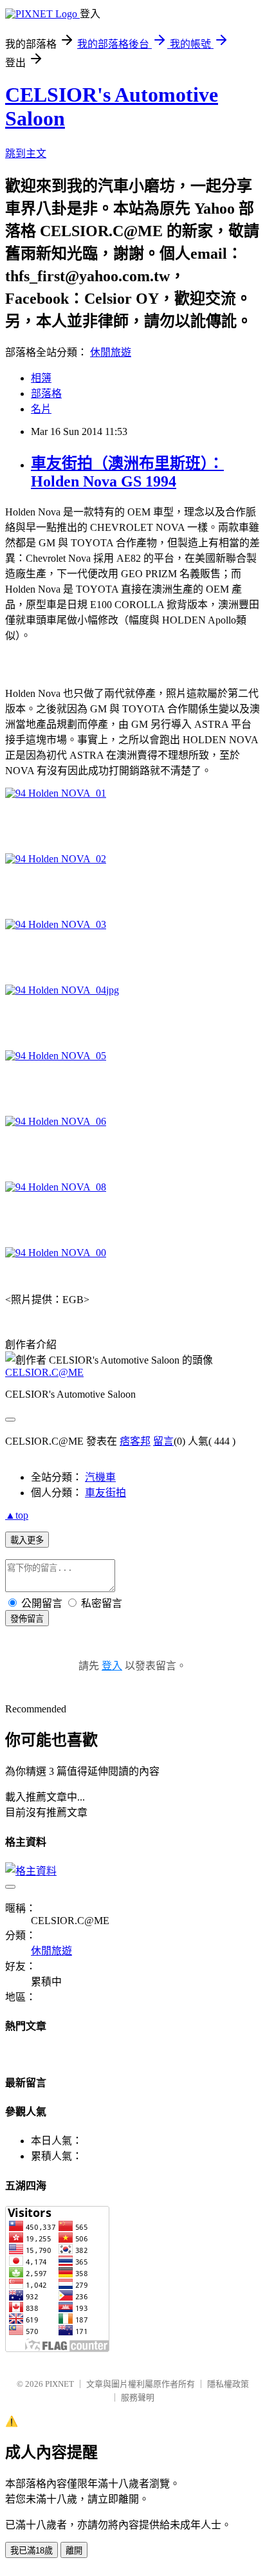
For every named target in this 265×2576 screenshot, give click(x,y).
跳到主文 (26, 153)
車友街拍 (105, 1493)
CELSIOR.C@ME (44, 1372)
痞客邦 (135, 1441)
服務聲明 (138, 2397)
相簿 (41, 378)
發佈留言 (27, 1619)
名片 (41, 409)
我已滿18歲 (32, 2551)
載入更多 (27, 1540)
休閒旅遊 (111, 352)
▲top (17, 1515)
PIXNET (59, 2384)
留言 (163, 1441)
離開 (74, 2551)
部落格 (46, 394)
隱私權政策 (228, 2384)
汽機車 (100, 1477)
